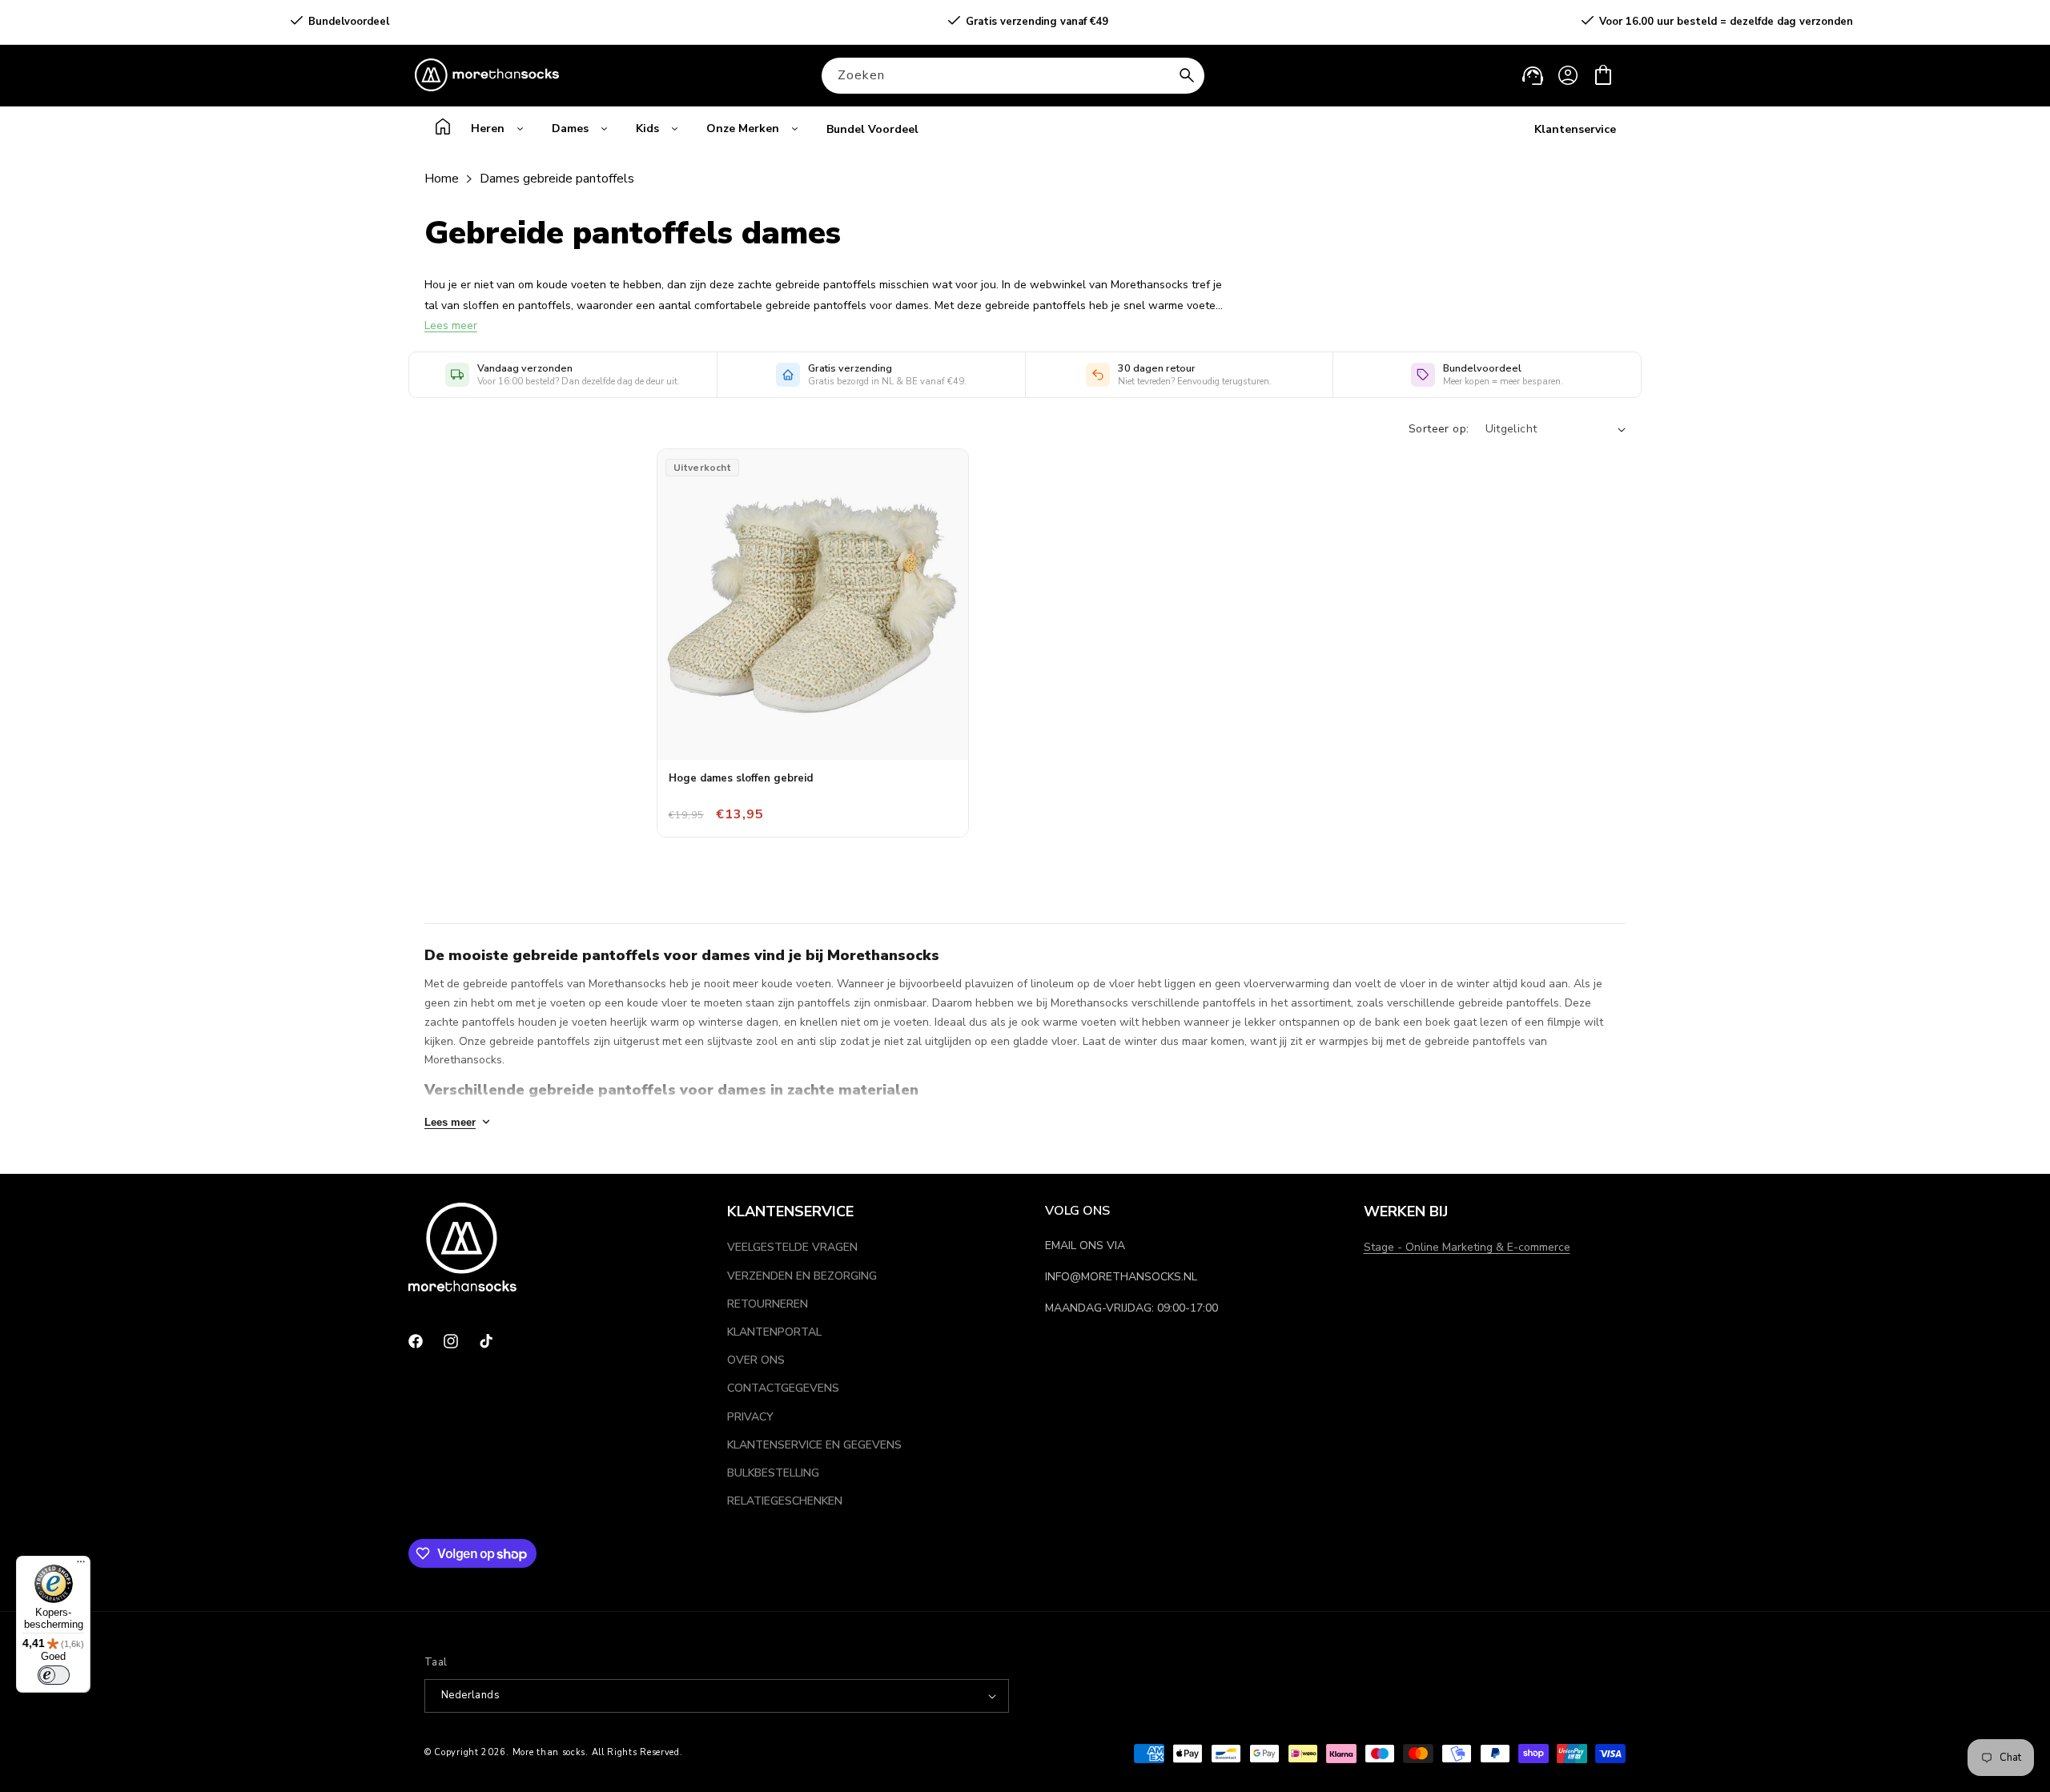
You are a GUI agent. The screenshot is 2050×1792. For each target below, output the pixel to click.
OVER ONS (756, 1360)
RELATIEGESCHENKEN (785, 1501)
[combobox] (1013, 76)
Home (442, 179)
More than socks (549, 1752)
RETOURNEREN (768, 1304)
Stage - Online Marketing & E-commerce (1467, 1247)
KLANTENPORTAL (774, 1332)
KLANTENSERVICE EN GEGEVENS (814, 1445)
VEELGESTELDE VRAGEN (792, 1247)
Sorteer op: (1439, 429)
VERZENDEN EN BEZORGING (802, 1276)
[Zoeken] (1187, 75)
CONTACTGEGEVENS (783, 1388)
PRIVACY (750, 1417)
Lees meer (451, 325)
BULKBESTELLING (773, 1473)
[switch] (54, 1675)
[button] (1603, 75)
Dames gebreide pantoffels (557, 179)
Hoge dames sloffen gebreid (741, 778)
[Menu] (81, 1565)
